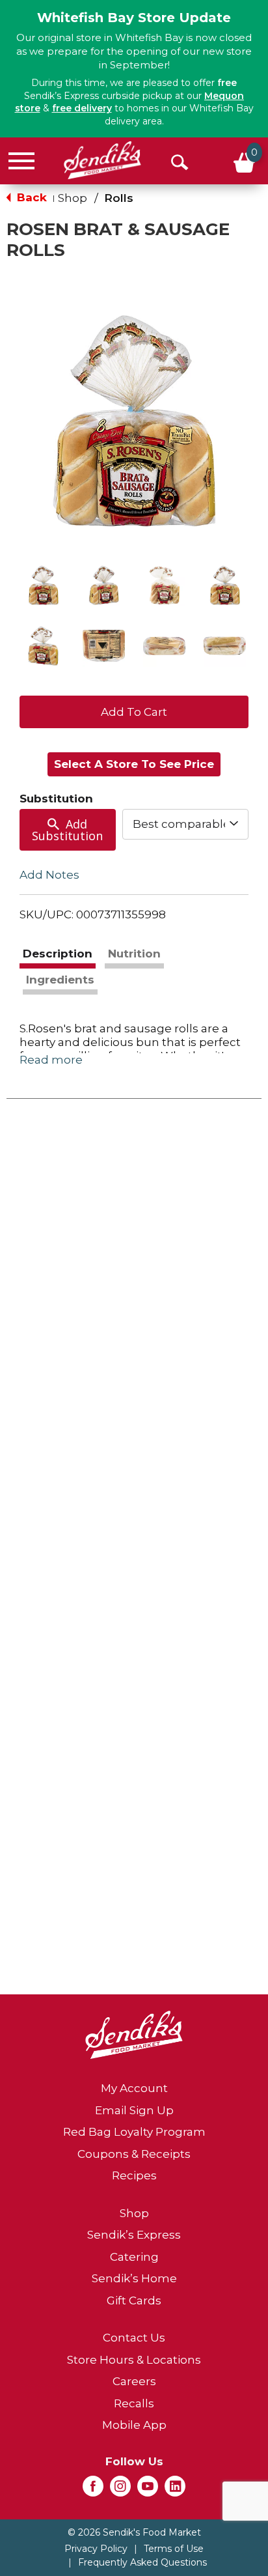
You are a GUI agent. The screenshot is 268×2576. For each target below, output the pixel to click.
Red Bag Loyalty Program (134, 2132)
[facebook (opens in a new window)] (93, 2490)
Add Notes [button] (49, 875)
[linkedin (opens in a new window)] (175, 2490)
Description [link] (58, 954)
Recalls (134, 2403)
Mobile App (134, 2425)
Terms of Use (174, 2549)
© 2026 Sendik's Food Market (134, 2532)
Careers (134, 2381)
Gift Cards (134, 2300)
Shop (73, 198)
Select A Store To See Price (134, 764)
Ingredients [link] (60, 980)
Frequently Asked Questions (142, 2562)
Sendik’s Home (134, 2278)
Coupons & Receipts (134, 2154)
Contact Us (134, 2338)
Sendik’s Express (134, 2235)
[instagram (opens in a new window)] (120, 2490)
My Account (134, 2088)
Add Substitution (67, 830)
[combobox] (185, 824)
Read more (51, 1060)
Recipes (134, 2175)
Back (30, 197)
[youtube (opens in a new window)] (148, 2490)
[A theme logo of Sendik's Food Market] (102, 160)
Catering (134, 2257)
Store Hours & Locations (134, 2360)
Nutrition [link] (134, 954)
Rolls (119, 198)
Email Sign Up (134, 2110)
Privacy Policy (96, 2549)
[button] (43, 585)
